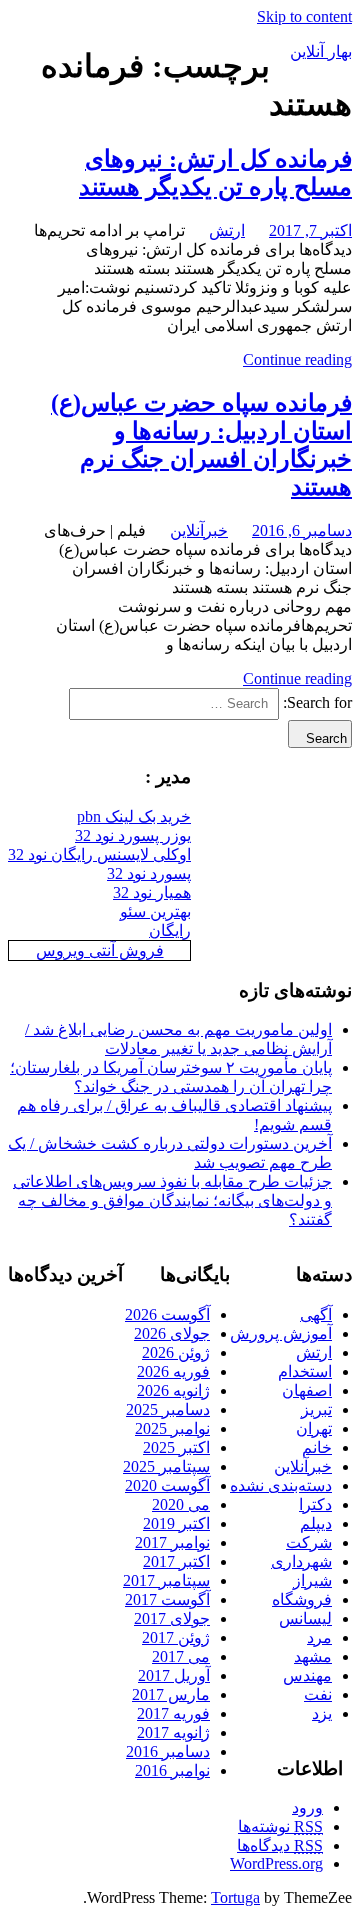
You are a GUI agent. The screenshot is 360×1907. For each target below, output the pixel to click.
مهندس (307, 1675)
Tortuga (235, 1897)
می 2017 (181, 1656)
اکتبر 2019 (176, 1523)
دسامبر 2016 (168, 1751)
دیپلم (316, 1523)
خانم (317, 1447)
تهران (314, 1428)
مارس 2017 (171, 1694)
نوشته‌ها (280, 1826)
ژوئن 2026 (176, 1352)
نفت (318, 1694)
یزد (322, 1713)
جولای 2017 (172, 1618)
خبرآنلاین (199, 530)
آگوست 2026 (167, 1314)
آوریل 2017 (174, 1675)
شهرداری (301, 1561)
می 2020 (181, 1504)
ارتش (227, 230)
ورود (307, 1807)
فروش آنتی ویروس (100, 950)
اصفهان (307, 1390)
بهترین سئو (155, 911)
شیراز (312, 1580)
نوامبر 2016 (172, 1770)
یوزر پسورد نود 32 (133, 835)
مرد (319, 1637)
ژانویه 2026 (173, 1390)
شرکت (309, 1542)
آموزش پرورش (281, 1333)
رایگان (170, 930)
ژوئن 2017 (176, 1637)
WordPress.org (276, 1863)
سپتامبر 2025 (166, 1466)
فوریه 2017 (173, 1713)
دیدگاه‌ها (280, 1845)
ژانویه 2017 (173, 1732)
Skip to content (304, 16)
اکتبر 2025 (176, 1447)
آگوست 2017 (167, 1599)
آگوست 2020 (167, 1485)
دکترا (315, 1504)
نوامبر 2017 (172, 1542)
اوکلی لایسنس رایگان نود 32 (99, 854)
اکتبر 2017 (176, 1561)
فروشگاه (302, 1599)
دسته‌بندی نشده (281, 1485)
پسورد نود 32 (149, 873)
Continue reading (297, 359)
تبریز (316, 1409)
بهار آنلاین (321, 51)
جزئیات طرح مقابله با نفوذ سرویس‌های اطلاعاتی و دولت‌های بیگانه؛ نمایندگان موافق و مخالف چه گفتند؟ (172, 1200)
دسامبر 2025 (168, 1409)
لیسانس (305, 1618)
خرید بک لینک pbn (134, 816)
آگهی (316, 1314)
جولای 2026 (172, 1333)
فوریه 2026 (173, 1371)
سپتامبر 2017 (166, 1580)
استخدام (305, 1371)
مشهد (313, 1656)
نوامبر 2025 (172, 1428)
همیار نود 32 (152, 892)
